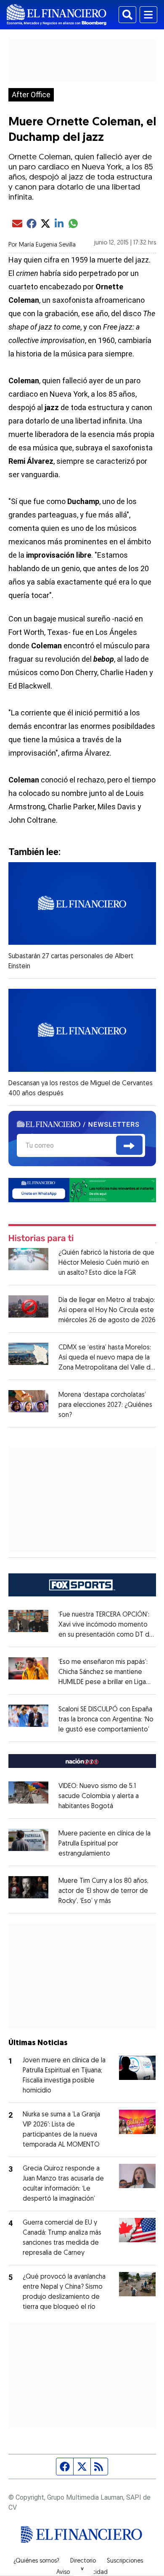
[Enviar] (129, 1145)
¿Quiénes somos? (36, 2561)
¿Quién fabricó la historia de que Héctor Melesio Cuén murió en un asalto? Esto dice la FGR (106, 1263)
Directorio (83, 2561)
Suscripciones (125, 2561)
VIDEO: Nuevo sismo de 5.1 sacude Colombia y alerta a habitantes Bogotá (99, 1796)
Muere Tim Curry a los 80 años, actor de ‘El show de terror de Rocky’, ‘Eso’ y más (103, 1891)
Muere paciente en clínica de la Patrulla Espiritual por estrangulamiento (104, 1844)
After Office (31, 95)
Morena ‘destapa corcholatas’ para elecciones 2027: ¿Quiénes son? (105, 1405)
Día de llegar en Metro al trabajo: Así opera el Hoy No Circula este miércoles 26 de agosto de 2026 (107, 1310)
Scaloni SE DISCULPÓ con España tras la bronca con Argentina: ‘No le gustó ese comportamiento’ (106, 1720)
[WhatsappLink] (82, 1189)
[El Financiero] (57, 15)
